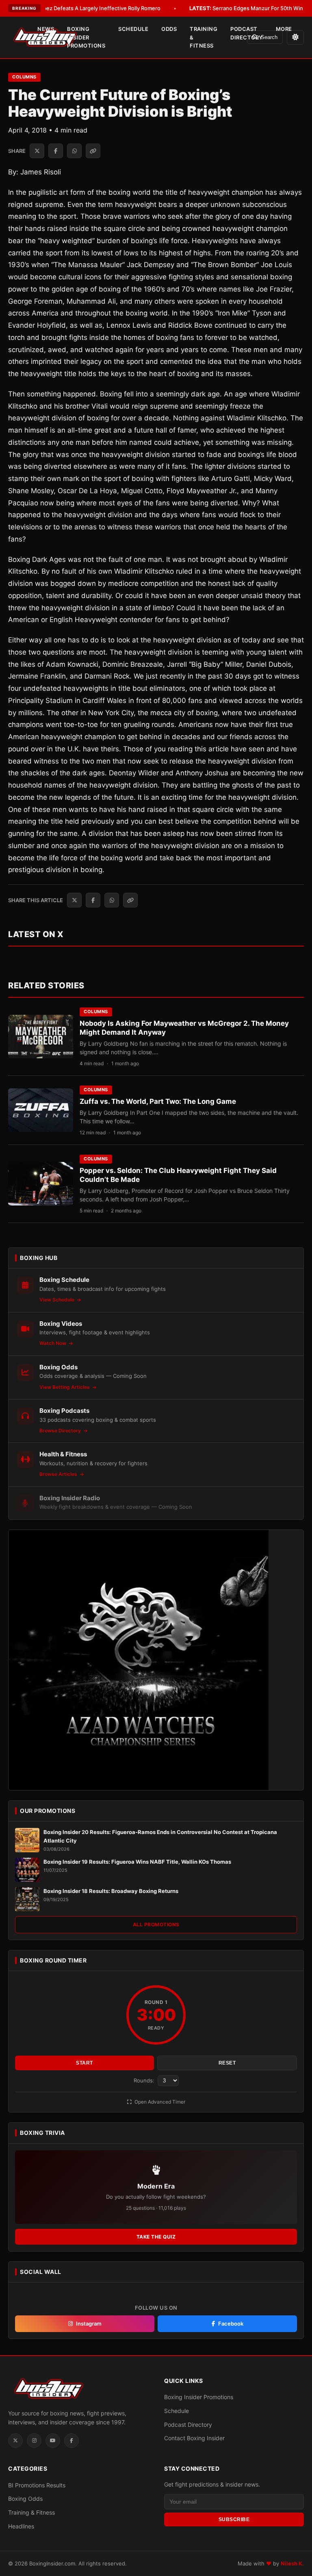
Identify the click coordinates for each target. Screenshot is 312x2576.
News (46, 29)
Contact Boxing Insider (194, 2438)
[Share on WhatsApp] (74, 151)
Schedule (133, 29)
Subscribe (234, 2519)
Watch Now (53, 1343)
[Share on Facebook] (56, 151)
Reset (227, 2063)
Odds (169, 29)
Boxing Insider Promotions (86, 37)
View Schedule (57, 1300)
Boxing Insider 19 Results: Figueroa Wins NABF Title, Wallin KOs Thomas (137, 1862)
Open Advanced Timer (159, 2102)
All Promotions (156, 1924)
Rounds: (145, 2080)
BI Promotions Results (37, 2485)
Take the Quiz (156, 2237)
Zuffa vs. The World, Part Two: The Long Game (158, 1101)
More (284, 29)
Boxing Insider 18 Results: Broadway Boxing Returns (111, 1891)
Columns (24, 77)
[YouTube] (53, 2441)
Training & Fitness (204, 37)
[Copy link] (93, 151)
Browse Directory (61, 1431)
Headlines (21, 2526)
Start (84, 2063)
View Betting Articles (65, 1387)
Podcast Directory (247, 33)
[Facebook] (71, 2441)
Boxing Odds (25, 2499)
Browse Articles (59, 1474)
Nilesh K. (292, 2563)
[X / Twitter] (15, 2441)
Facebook (231, 2324)
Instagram (89, 2324)
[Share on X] (37, 151)
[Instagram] (34, 2441)
